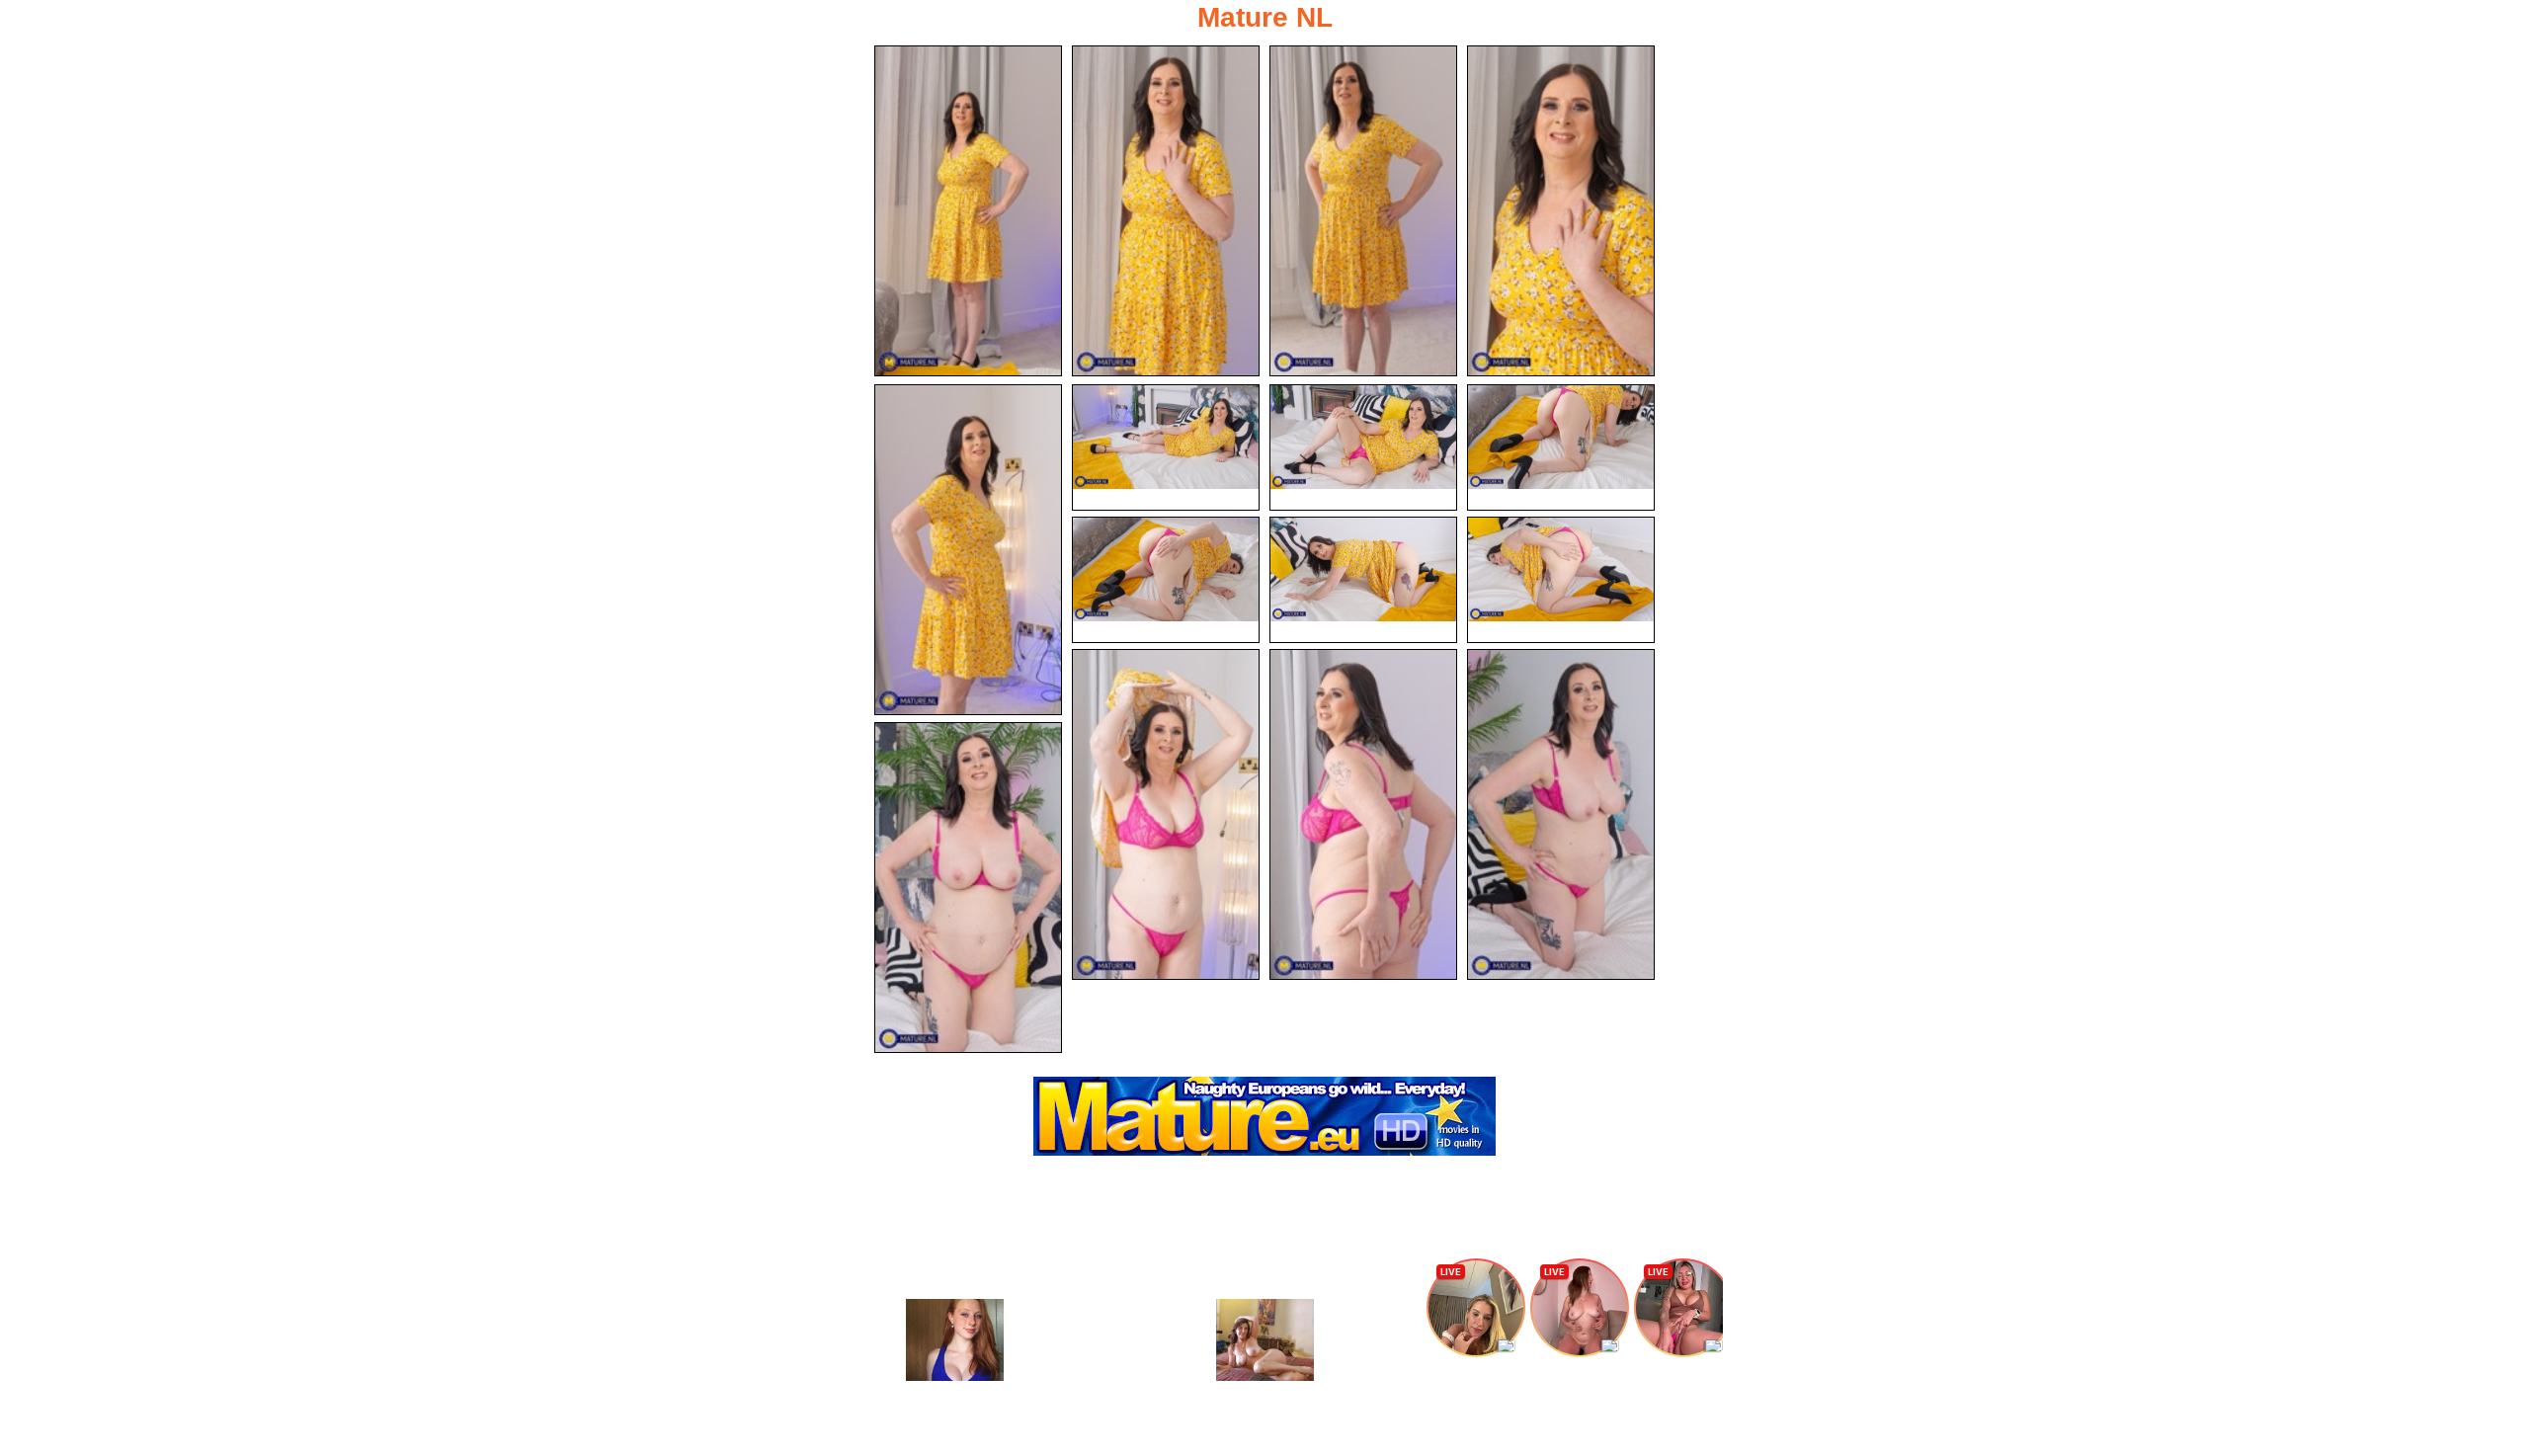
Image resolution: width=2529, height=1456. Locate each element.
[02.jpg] (1166, 211)
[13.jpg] (1363, 814)
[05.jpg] (968, 550)
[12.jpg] (1166, 814)
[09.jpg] (1166, 580)
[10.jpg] (1363, 580)
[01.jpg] (968, 211)
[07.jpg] (1363, 447)
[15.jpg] (968, 888)
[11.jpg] (1561, 580)
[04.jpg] (1561, 211)
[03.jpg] (1363, 211)
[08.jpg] (1561, 447)
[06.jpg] (1166, 447)
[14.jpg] (1561, 814)
